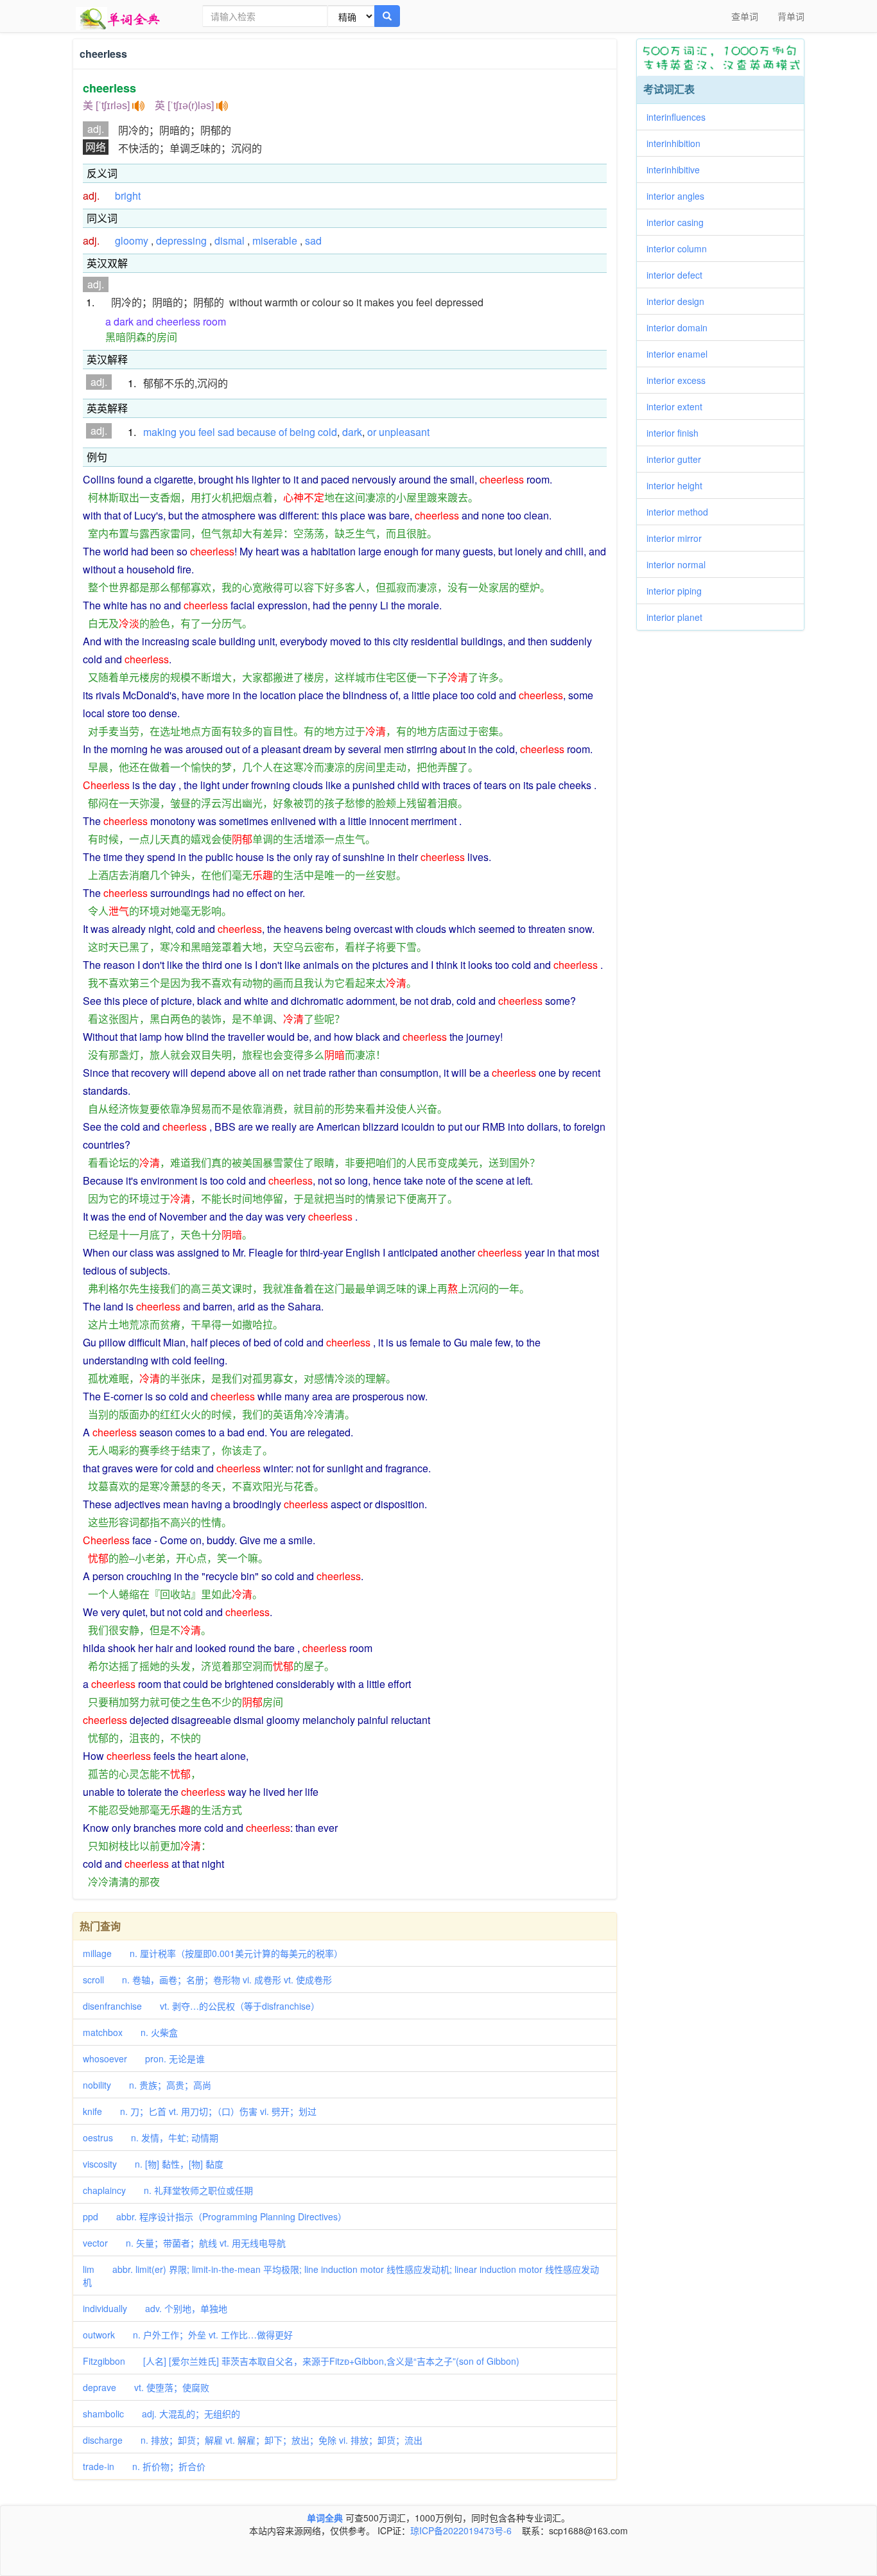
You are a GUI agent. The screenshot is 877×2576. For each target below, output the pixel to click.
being (302, 432)
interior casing (680, 222)
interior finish (677, 433)
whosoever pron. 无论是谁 (144, 2058)
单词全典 (325, 2518)
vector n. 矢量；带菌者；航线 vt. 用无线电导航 (184, 2243)
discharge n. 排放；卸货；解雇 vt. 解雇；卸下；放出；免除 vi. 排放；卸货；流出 (253, 2440)
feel (207, 432)
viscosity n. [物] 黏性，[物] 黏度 (153, 2164)
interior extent (679, 406)
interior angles (680, 196)
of (283, 432)
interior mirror (679, 538)
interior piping (679, 591)
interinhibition (678, 143)
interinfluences (681, 117)
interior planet (679, 617)
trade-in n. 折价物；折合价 (144, 2466)
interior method (682, 512)
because (256, 432)
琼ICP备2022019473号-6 (461, 2530)
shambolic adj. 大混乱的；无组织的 (161, 2414)
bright (128, 196)
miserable (275, 240)
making (160, 432)
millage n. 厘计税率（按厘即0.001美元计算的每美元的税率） (213, 1953)
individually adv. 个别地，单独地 (155, 2308)
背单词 (791, 16)
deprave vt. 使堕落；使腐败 (146, 2387)
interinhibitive (678, 170)
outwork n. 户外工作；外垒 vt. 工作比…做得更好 (188, 2335)
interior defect (679, 275)
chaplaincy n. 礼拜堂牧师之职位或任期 (168, 2190)
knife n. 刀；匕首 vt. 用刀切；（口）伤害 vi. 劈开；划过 (200, 2111)
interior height (679, 485)
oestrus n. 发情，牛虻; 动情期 (151, 2137)
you (187, 432)
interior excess (681, 380)
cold (327, 432)
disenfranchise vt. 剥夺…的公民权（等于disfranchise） (201, 2006)
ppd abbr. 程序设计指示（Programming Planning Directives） (215, 2216)
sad (313, 240)
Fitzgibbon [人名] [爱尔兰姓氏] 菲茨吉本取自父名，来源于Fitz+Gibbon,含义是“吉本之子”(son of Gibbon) (301, 2361)
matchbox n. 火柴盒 (130, 2032)
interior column (681, 248)
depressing (181, 240)
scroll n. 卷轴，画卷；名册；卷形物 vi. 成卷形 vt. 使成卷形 (207, 1980)
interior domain (682, 327)
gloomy (132, 240)
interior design (680, 301)
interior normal (681, 564)
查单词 (745, 16)
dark (352, 432)
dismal (230, 240)
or (372, 432)
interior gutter (678, 459)
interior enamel (682, 354)
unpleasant (404, 432)
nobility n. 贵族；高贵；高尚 (147, 2085)
